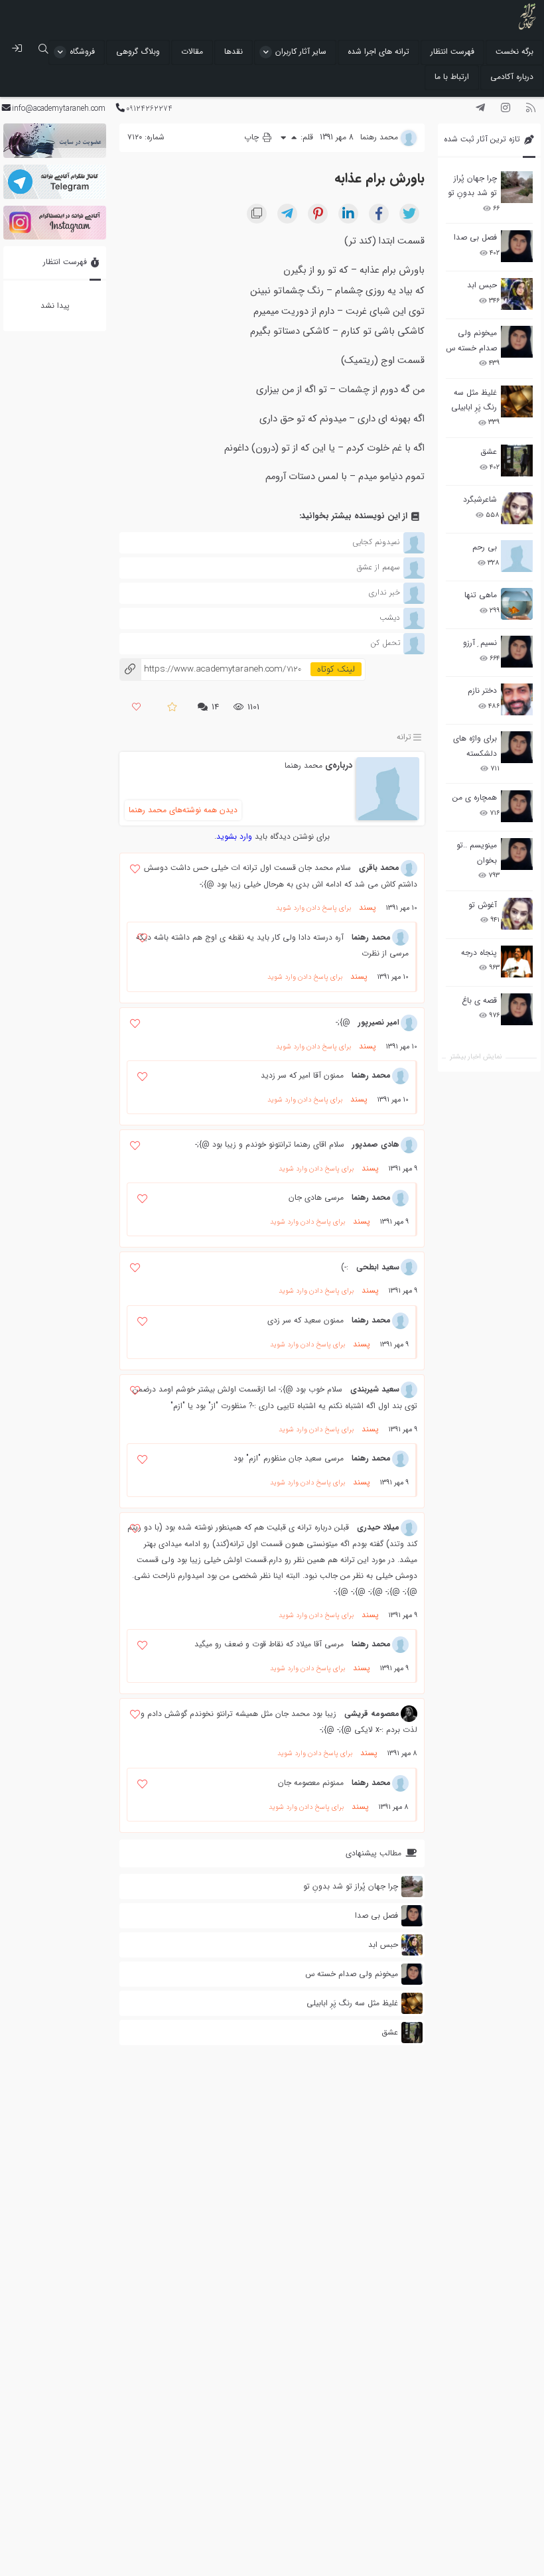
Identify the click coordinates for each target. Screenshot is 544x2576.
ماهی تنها (481, 595)
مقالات (192, 51)
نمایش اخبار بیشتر (476, 1057)
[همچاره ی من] (517, 806)
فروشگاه (82, 51)
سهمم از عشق (378, 567)
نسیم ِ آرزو (480, 643)
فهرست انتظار (452, 51)
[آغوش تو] (517, 914)
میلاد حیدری (378, 1527)
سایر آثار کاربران (301, 51)
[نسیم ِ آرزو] (517, 652)
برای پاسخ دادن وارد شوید (313, 908)
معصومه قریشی (372, 1714)
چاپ (253, 137)
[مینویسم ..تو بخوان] (517, 854)
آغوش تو (483, 905)
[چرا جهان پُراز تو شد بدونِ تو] (517, 187)
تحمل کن (385, 643)
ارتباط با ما (452, 77)
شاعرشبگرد (480, 499)
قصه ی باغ (479, 1000)
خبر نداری (384, 592)
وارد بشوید (234, 836)
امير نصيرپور (379, 1022)
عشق (489, 452)
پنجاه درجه (479, 953)
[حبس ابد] (517, 294)
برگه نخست (514, 51)
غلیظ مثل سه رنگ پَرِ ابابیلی (474, 400)
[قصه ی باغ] (517, 1009)
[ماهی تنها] (517, 604)
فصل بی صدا (475, 237)
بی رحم (485, 547)
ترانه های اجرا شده (378, 51)
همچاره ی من (475, 797)
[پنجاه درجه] (517, 962)
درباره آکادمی (512, 77)
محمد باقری (379, 868)
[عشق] (517, 461)
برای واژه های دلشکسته (475, 746)
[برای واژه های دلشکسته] (517, 747)
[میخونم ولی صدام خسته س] (517, 342)
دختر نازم (482, 690)
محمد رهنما (304, 765)
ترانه (404, 737)
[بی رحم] (517, 556)
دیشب (390, 617)
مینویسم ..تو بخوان (477, 852)
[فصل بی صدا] (517, 246)
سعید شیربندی (375, 1389)
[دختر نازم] (517, 699)
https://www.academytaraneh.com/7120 (210, 669)
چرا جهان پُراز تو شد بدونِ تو (472, 185)
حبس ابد (482, 285)
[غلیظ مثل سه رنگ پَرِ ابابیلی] (517, 401)
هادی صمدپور (376, 1144)
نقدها (234, 51)
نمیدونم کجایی (376, 542)
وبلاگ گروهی (138, 51)
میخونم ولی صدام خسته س (471, 340)
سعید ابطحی (378, 1267)
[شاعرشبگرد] (517, 508)
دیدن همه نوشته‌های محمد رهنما (183, 810)
